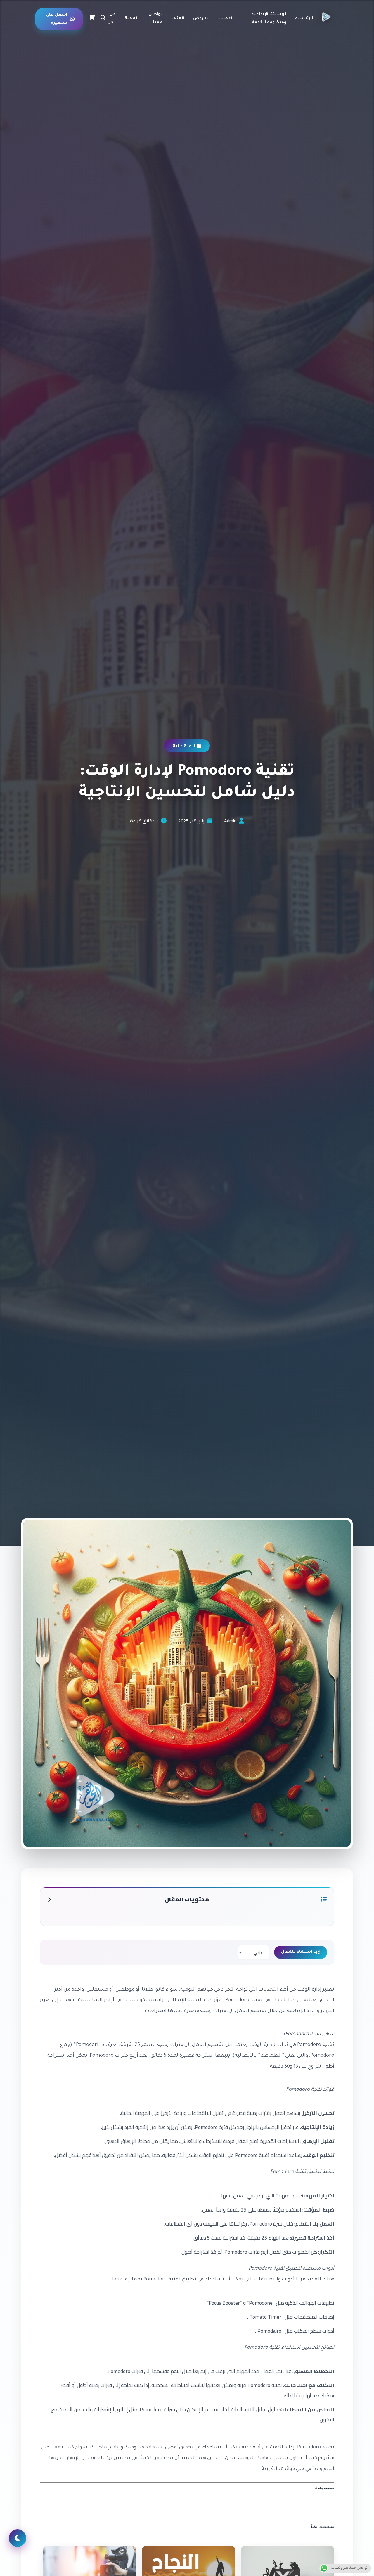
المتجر (178, 19)
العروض (201, 19)
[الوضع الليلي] (18, 2538)
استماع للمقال (297, 1952)
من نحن (111, 19)
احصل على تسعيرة (57, 19)
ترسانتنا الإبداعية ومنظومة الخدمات (268, 19)
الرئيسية (304, 19)
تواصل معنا (155, 19)
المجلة (131, 19)
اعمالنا (225, 19)
